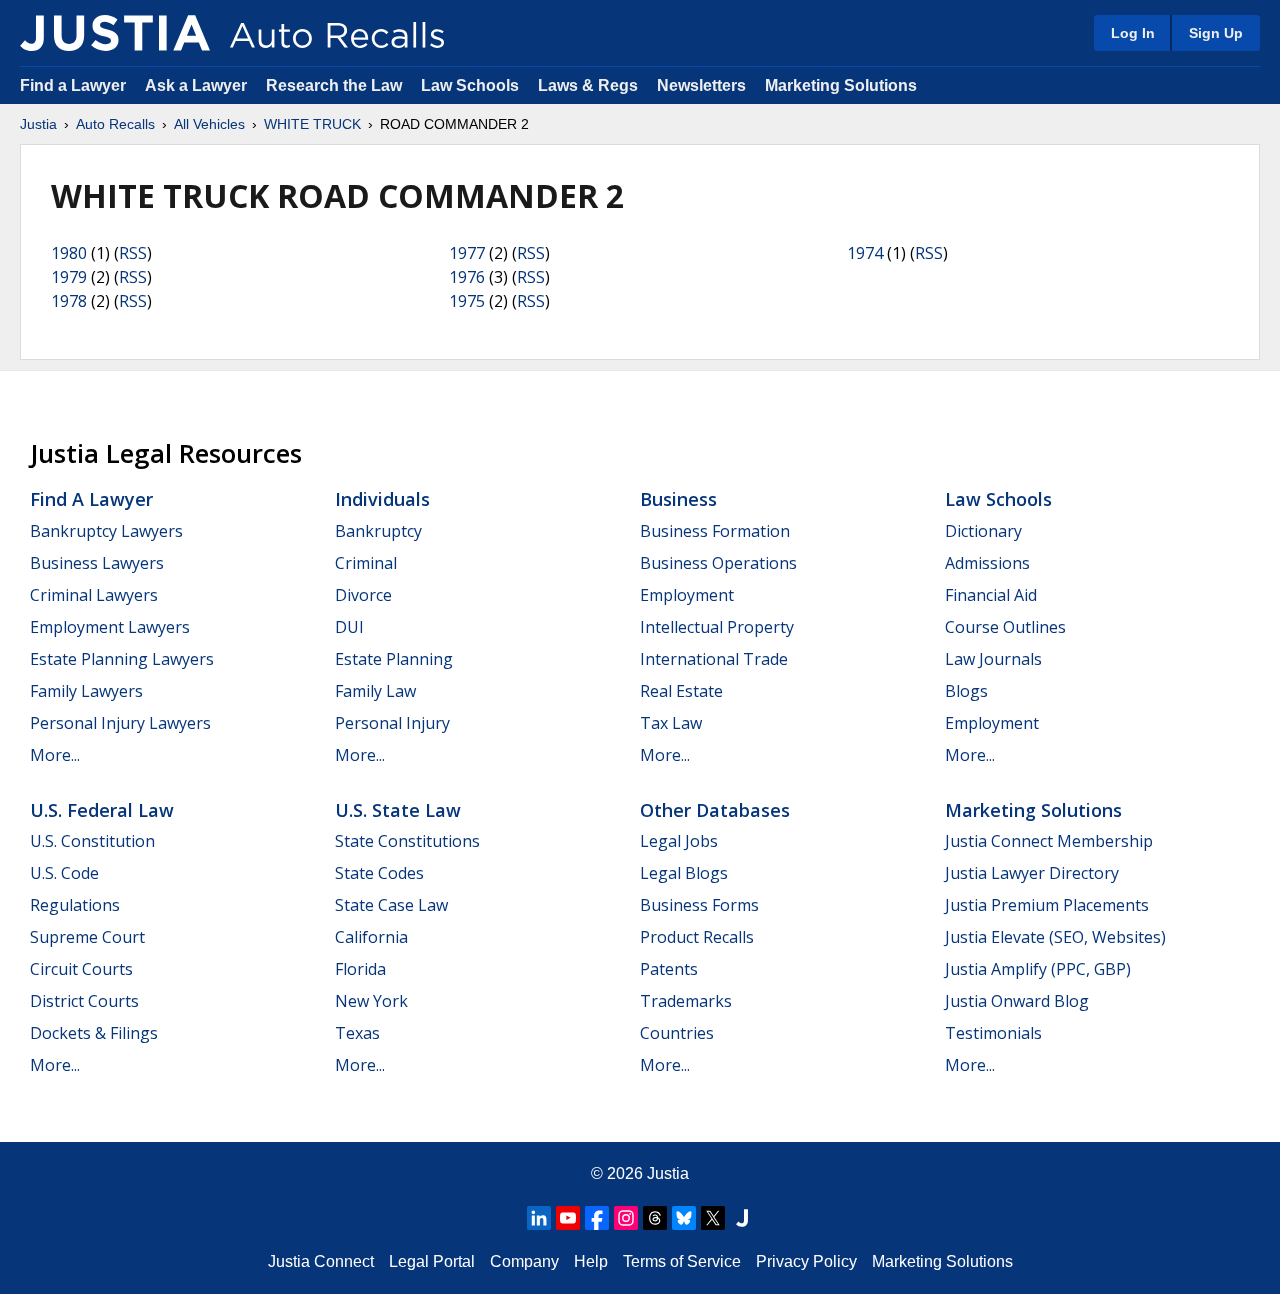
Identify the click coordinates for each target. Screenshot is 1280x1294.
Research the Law (334, 85)
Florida (360, 969)
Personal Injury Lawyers (120, 723)
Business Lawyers (97, 563)
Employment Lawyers (110, 627)
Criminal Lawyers (94, 595)
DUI (349, 627)
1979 (69, 277)
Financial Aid (991, 595)
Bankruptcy (378, 531)
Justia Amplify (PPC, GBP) (1038, 969)
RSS (133, 253)
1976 (467, 277)
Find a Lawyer (73, 85)
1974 (865, 253)
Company (524, 1261)
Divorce (363, 595)
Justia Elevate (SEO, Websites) (1055, 937)
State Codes (379, 873)
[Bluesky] (684, 1218)
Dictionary (983, 531)
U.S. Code (64, 873)
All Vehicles (209, 124)
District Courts (84, 1001)
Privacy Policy (806, 1261)
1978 (69, 301)
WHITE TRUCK (312, 124)
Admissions (987, 563)
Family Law (375, 691)
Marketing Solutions (841, 85)
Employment (687, 595)
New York (371, 1001)
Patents (669, 969)
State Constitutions (407, 841)
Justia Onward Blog (1017, 1001)
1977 (467, 253)
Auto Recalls (115, 124)
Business (678, 499)
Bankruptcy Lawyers (106, 531)
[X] (713, 1218)
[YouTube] (568, 1218)
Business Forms (699, 905)
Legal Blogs (684, 873)
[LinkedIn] (539, 1218)
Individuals (382, 499)
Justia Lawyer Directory (1032, 873)
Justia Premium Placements (1047, 905)
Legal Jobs (679, 841)
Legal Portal (432, 1261)
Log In (1133, 33)
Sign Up (1216, 33)
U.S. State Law (398, 810)
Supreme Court (87, 937)
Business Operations (718, 563)
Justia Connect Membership (1049, 841)
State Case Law (391, 905)
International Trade (714, 659)
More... (55, 755)
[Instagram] (626, 1218)
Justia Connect (321, 1261)
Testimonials (993, 1033)
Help (591, 1261)
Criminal (366, 563)
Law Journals (993, 659)
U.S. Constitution (92, 841)
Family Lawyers (86, 691)
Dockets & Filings (94, 1033)
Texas (357, 1033)
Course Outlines (1005, 627)
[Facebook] (597, 1218)
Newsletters (701, 85)
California (371, 937)
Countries (677, 1033)
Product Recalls (697, 937)
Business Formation (715, 531)
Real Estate (681, 691)
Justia (38, 124)
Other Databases (715, 810)
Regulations (75, 905)
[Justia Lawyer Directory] (742, 1218)
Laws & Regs (588, 85)
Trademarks (686, 1001)
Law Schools (470, 85)
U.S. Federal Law (102, 810)
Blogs (966, 691)
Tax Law (671, 723)
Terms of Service (682, 1261)
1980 (69, 253)
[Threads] (655, 1218)
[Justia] (115, 33)
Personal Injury (392, 723)
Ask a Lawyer (198, 85)
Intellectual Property (717, 627)
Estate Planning (394, 659)
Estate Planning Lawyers (122, 659)
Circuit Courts (81, 969)
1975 (467, 301)
